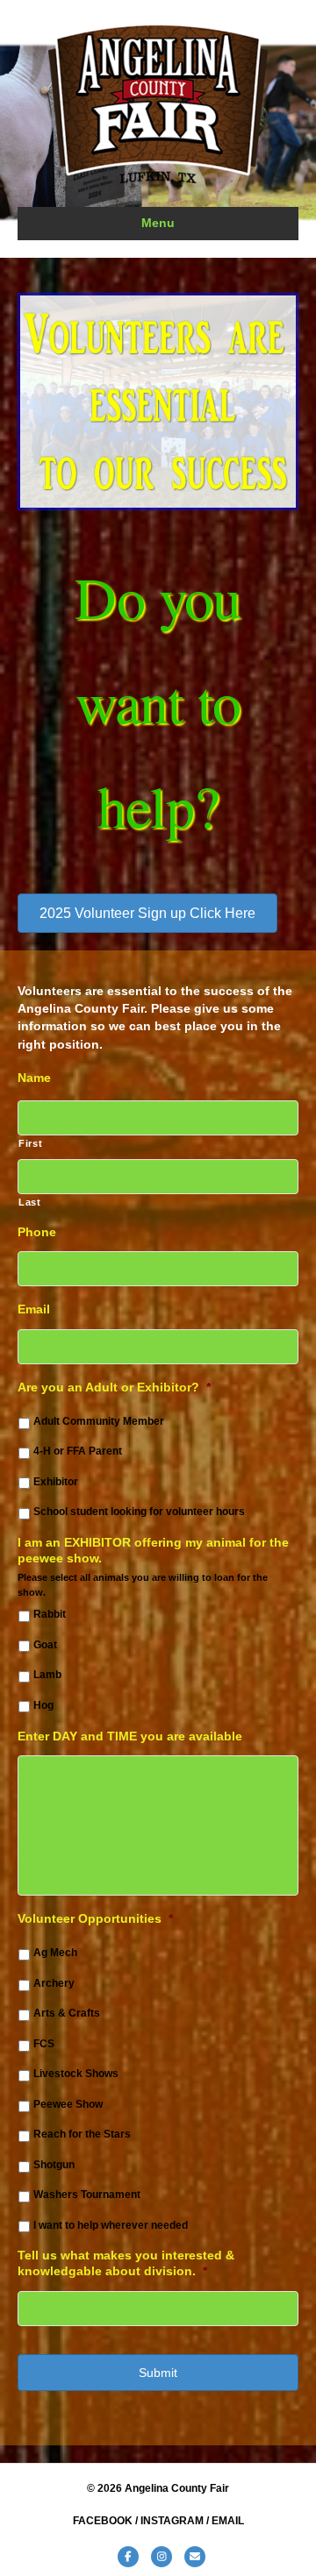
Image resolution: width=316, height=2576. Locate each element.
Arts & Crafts (67, 2013)
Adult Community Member (99, 1421)
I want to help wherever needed (111, 2225)
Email (34, 1309)
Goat (45, 1645)
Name (34, 1078)
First (30, 1143)
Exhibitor (56, 1482)
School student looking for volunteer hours (139, 1512)
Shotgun (54, 2165)
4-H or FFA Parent (78, 1451)
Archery (54, 1983)
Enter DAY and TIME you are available (130, 1736)
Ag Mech (55, 1953)
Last (30, 1202)
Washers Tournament (87, 2195)
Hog (43, 1705)
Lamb (47, 1675)
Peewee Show (68, 2104)
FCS (44, 2044)
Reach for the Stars (82, 2134)
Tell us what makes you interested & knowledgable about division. (126, 2263)
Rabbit (50, 1614)
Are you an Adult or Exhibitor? (114, 1387)
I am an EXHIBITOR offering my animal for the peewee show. (153, 1550)
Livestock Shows (76, 2074)
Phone (37, 1232)
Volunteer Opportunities (95, 1918)
